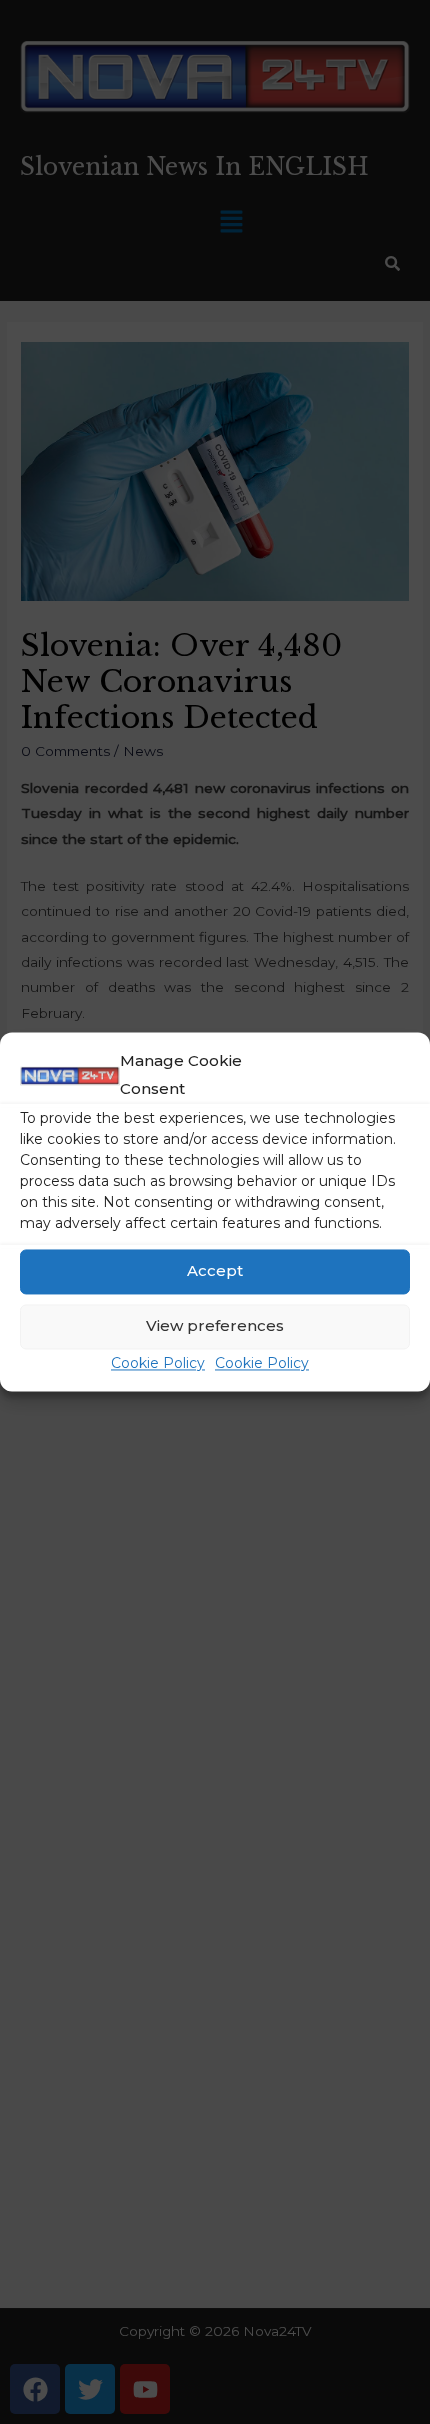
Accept (215, 1271)
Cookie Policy (158, 1363)
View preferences (215, 1326)
